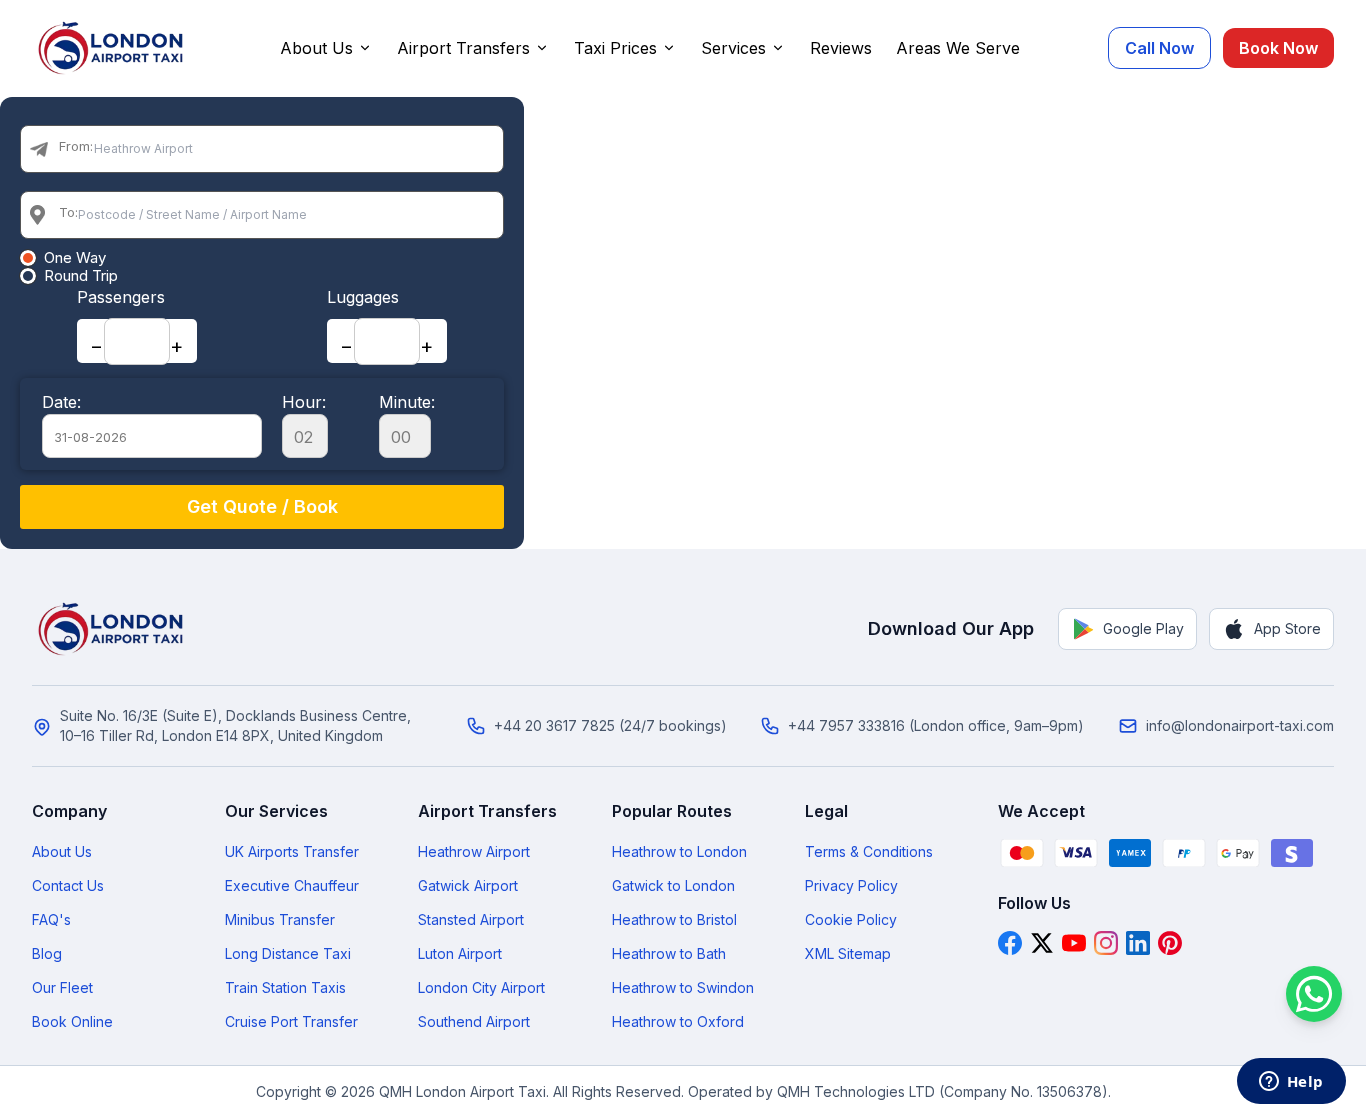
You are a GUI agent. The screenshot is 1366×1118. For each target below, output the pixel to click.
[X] (1042, 943)
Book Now (1278, 48)
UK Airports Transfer (292, 851)
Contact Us (68, 885)
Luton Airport (460, 953)
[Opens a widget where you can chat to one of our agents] (1291, 1083)
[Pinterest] (1170, 943)
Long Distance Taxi (288, 953)
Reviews (841, 48)
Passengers (121, 297)
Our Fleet (62, 987)
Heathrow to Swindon (683, 987)
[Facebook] (1010, 943)
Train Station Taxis (285, 987)
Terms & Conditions (869, 851)
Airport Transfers (463, 48)
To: (68, 212)
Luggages (363, 297)
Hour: (304, 402)
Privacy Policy (851, 885)
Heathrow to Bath (669, 953)
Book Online (72, 1021)
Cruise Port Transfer (291, 1021)
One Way (75, 258)
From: (76, 146)
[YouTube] (1074, 943)
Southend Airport (474, 1021)
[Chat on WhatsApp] (1314, 994)
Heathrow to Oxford (678, 1021)
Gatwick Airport (468, 885)
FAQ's (51, 919)
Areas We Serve (958, 48)
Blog (47, 953)
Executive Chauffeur (292, 885)
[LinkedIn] (1138, 943)
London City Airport (481, 987)
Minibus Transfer (280, 919)
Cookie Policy (851, 919)
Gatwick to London (673, 885)
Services (733, 48)
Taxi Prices (615, 48)
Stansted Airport (471, 919)
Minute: (407, 402)
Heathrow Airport (474, 851)
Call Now (1159, 48)
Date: (61, 402)
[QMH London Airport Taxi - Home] (112, 629)
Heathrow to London (679, 851)
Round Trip (81, 276)
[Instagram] (1106, 943)
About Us (316, 48)
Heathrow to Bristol (674, 919)
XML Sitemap (848, 953)
